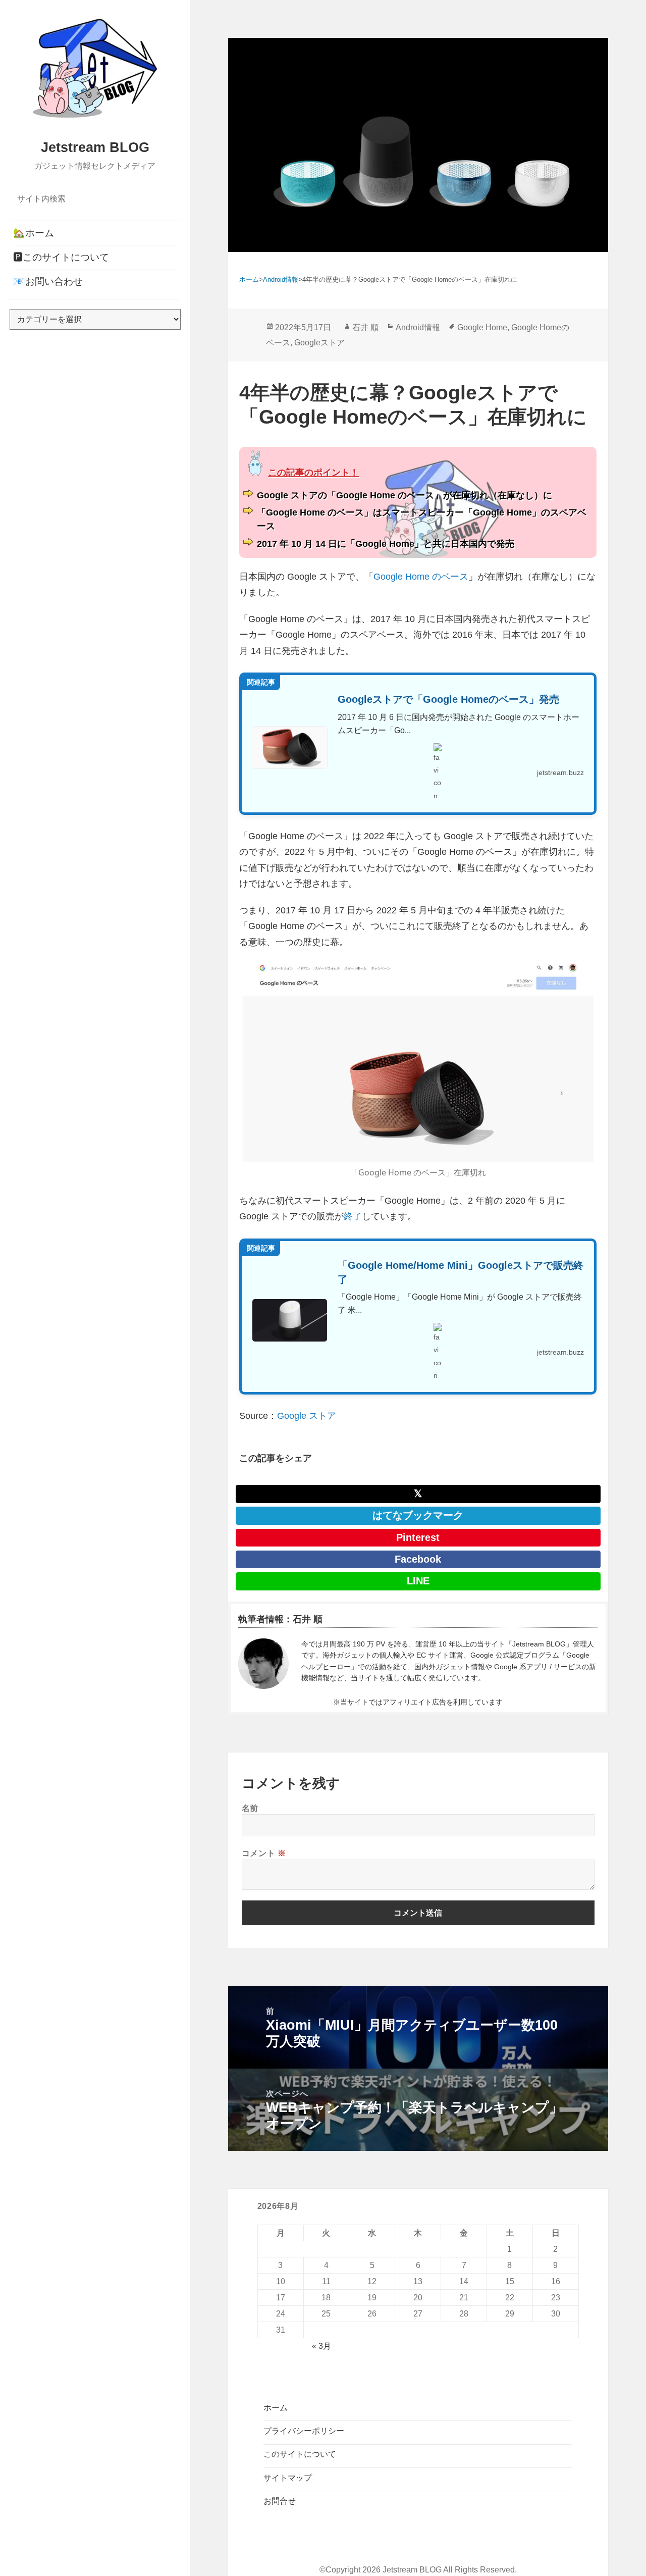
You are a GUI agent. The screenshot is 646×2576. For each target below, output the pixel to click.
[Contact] (263, 1664)
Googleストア (319, 343)
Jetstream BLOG (95, 147)
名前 (250, 1808)
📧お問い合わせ (48, 281)
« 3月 (321, 2346)
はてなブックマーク (418, 1515)
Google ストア (307, 1416)
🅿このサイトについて (61, 257)
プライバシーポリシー (304, 2431)
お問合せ (280, 2501)
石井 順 (365, 327)
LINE (418, 1581)
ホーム (276, 2408)
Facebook (418, 1559)
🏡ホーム (34, 233)
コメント (264, 1853)
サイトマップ (288, 2478)
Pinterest (418, 1537)
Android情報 (418, 327)
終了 (353, 1216)
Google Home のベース (421, 577)
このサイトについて (300, 2454)
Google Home (482, 327)
